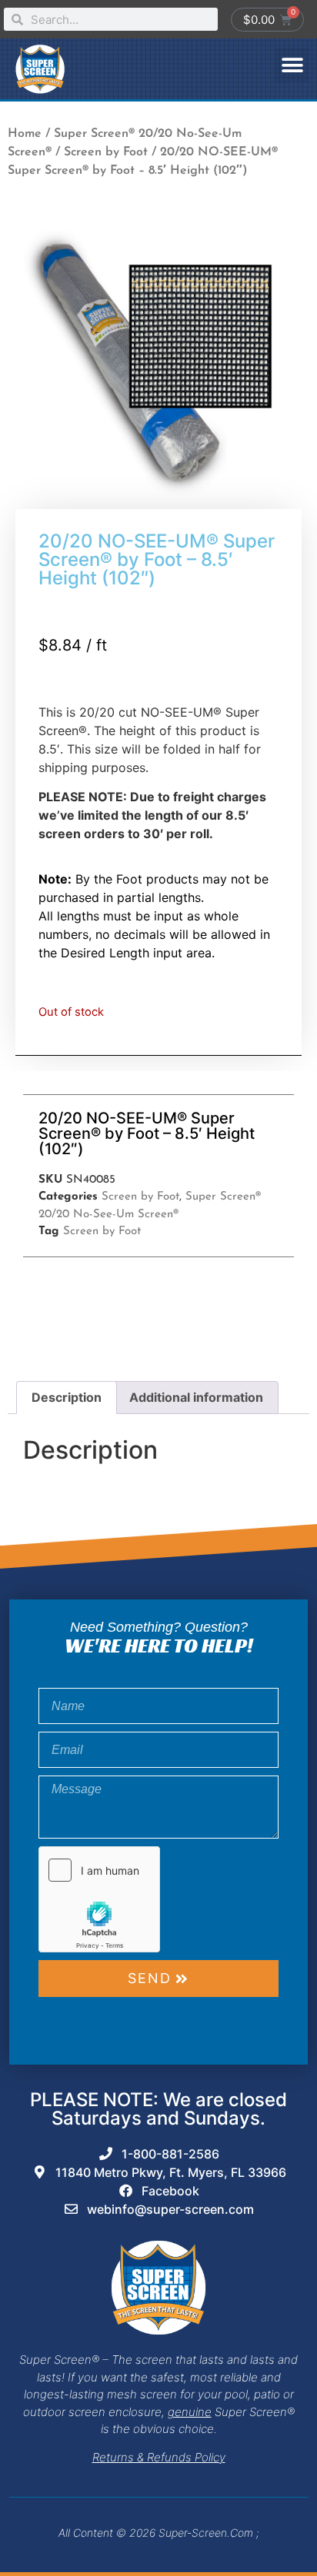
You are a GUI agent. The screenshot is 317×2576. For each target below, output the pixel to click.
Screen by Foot (106, 152)
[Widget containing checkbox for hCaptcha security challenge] (99, 1899)
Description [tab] (67, 1397)
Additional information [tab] (196, 1397)
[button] (292, 65)
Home (25, 134)
